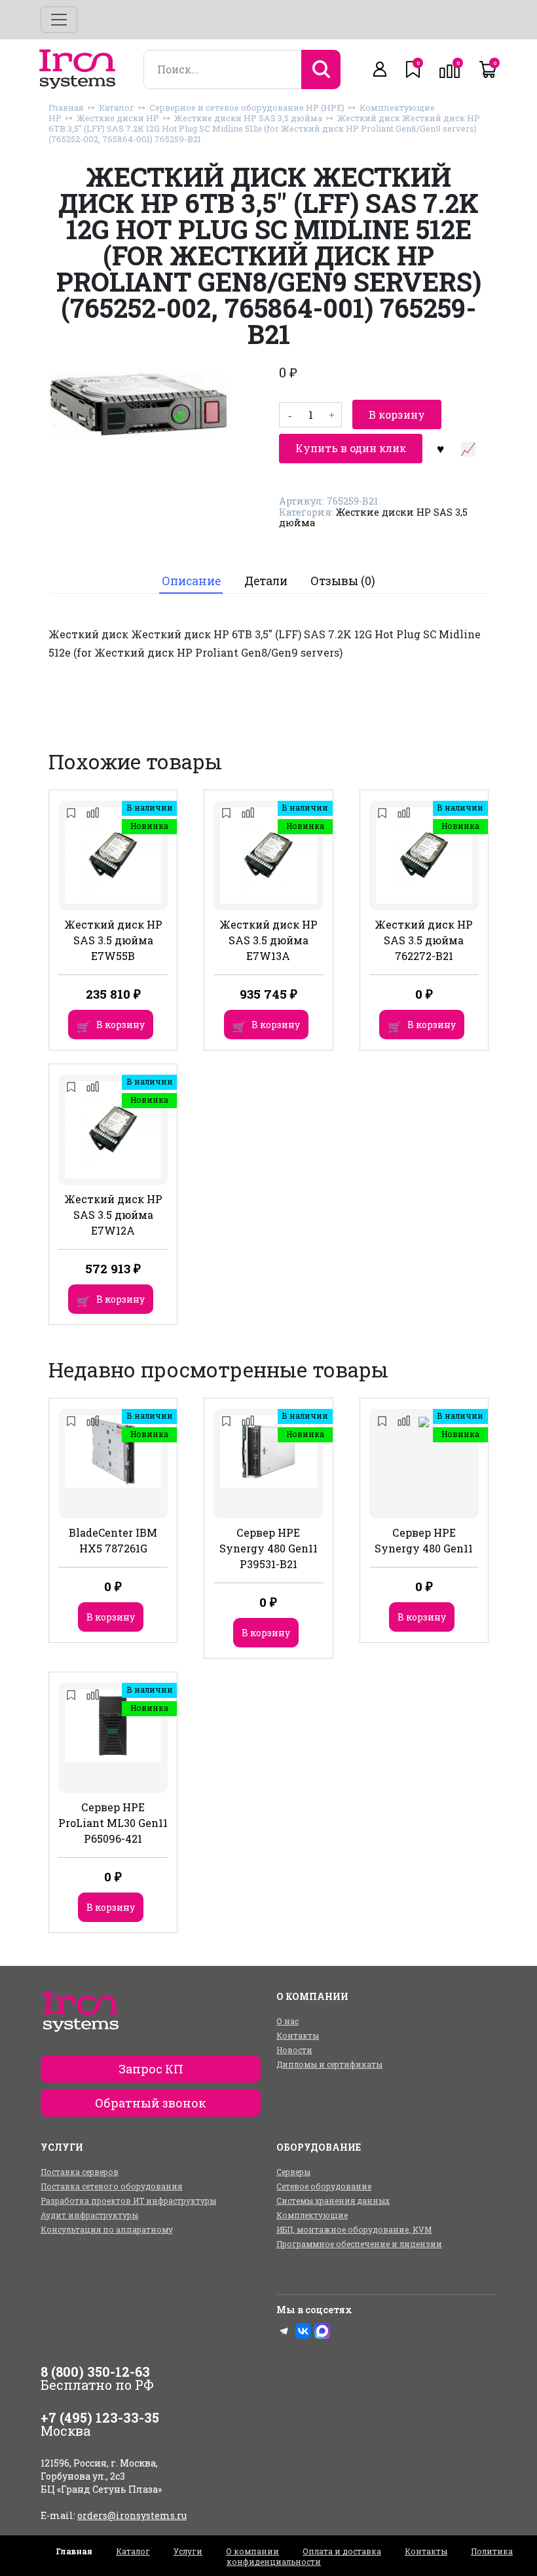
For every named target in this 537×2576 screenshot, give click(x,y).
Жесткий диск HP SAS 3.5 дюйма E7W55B (113, 940)
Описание (191, 581)
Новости (294, 2050)
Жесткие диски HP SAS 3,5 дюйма (248, 118)
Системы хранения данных (333, 2201)
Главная (66, 107)
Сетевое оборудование (324, 2186)
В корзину (397, 414)
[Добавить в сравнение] (468, 448)
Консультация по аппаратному (107, 2229)
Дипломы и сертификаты (329, 2064)
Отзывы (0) (343, 581)
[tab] (191, 582)
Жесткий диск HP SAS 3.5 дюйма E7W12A (113, 1215)
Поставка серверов (80, 2172)
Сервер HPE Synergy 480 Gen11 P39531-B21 (268, 1548)
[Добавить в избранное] (440, 448)
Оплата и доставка (342, 2551)
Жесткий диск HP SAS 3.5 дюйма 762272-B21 (424, 940)
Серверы (293, 2172)
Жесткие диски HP (118, 118)
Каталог (117, 107)
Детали (266, 581)
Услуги (188, 2551)
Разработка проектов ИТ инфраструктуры (128, 2201)
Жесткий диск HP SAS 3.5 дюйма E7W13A (268, 940)
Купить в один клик (351, 448)
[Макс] (322, 2331)
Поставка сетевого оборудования (111, 2186)
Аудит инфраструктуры (89, 2215)
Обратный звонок (151, 2103)
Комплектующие (312, 2215)
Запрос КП (151, 2069)
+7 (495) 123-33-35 (100, 2417)
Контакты (298, 2035)
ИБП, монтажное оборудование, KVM (354, 2229)
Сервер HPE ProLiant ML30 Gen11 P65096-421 (113, 1823)
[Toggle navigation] (59, 20)
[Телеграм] (284, 2331)
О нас (287, 2021)
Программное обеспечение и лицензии (359, 2244)
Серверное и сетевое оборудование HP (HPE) (247, 107)
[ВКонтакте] (303, 2331)
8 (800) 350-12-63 (95, 2372)
